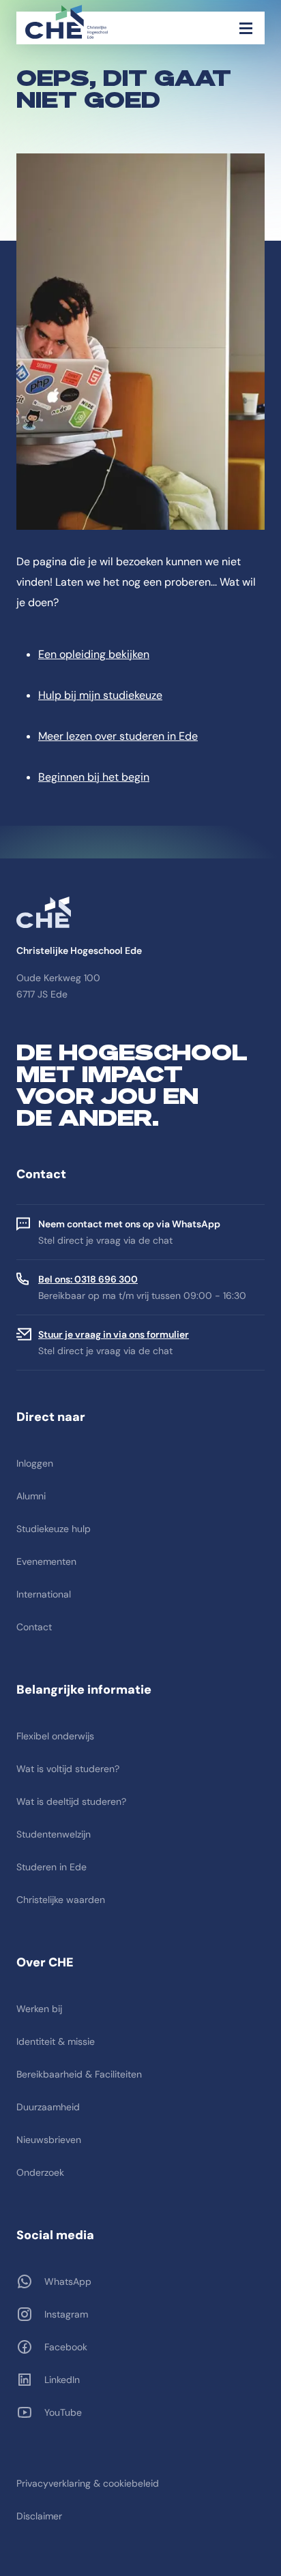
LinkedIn (62, 2380)
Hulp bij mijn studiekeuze (100, 695)
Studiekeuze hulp (54, 1529)
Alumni (31, 1496)
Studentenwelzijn (54, 1834)
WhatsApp (68, 2281)
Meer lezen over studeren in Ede (118, 736)
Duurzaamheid (48, 2107)
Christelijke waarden (61, 1900)
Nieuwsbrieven (49, 2140)
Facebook (66, 2347)
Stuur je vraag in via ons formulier (114, 1334)
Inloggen (35, 1463)
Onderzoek (40, 2172)
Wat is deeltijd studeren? (71, 1801)
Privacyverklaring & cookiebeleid (88, 2483)
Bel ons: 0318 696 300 (88, 1279)
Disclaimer (39, 2516)
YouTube (63, 2412)
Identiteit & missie (56, 2041)
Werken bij (39, 2009)
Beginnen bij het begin (94, 777)
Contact (34, 1627)
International (44, 1594)
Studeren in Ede (51, 1867)
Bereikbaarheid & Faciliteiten (79, 2074)
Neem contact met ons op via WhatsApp (129, 1224)
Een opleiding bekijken (94, 654)
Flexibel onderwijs (55, 1736)
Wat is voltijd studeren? (68, 1769)
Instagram (66, 2314)
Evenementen (46, 1561)
